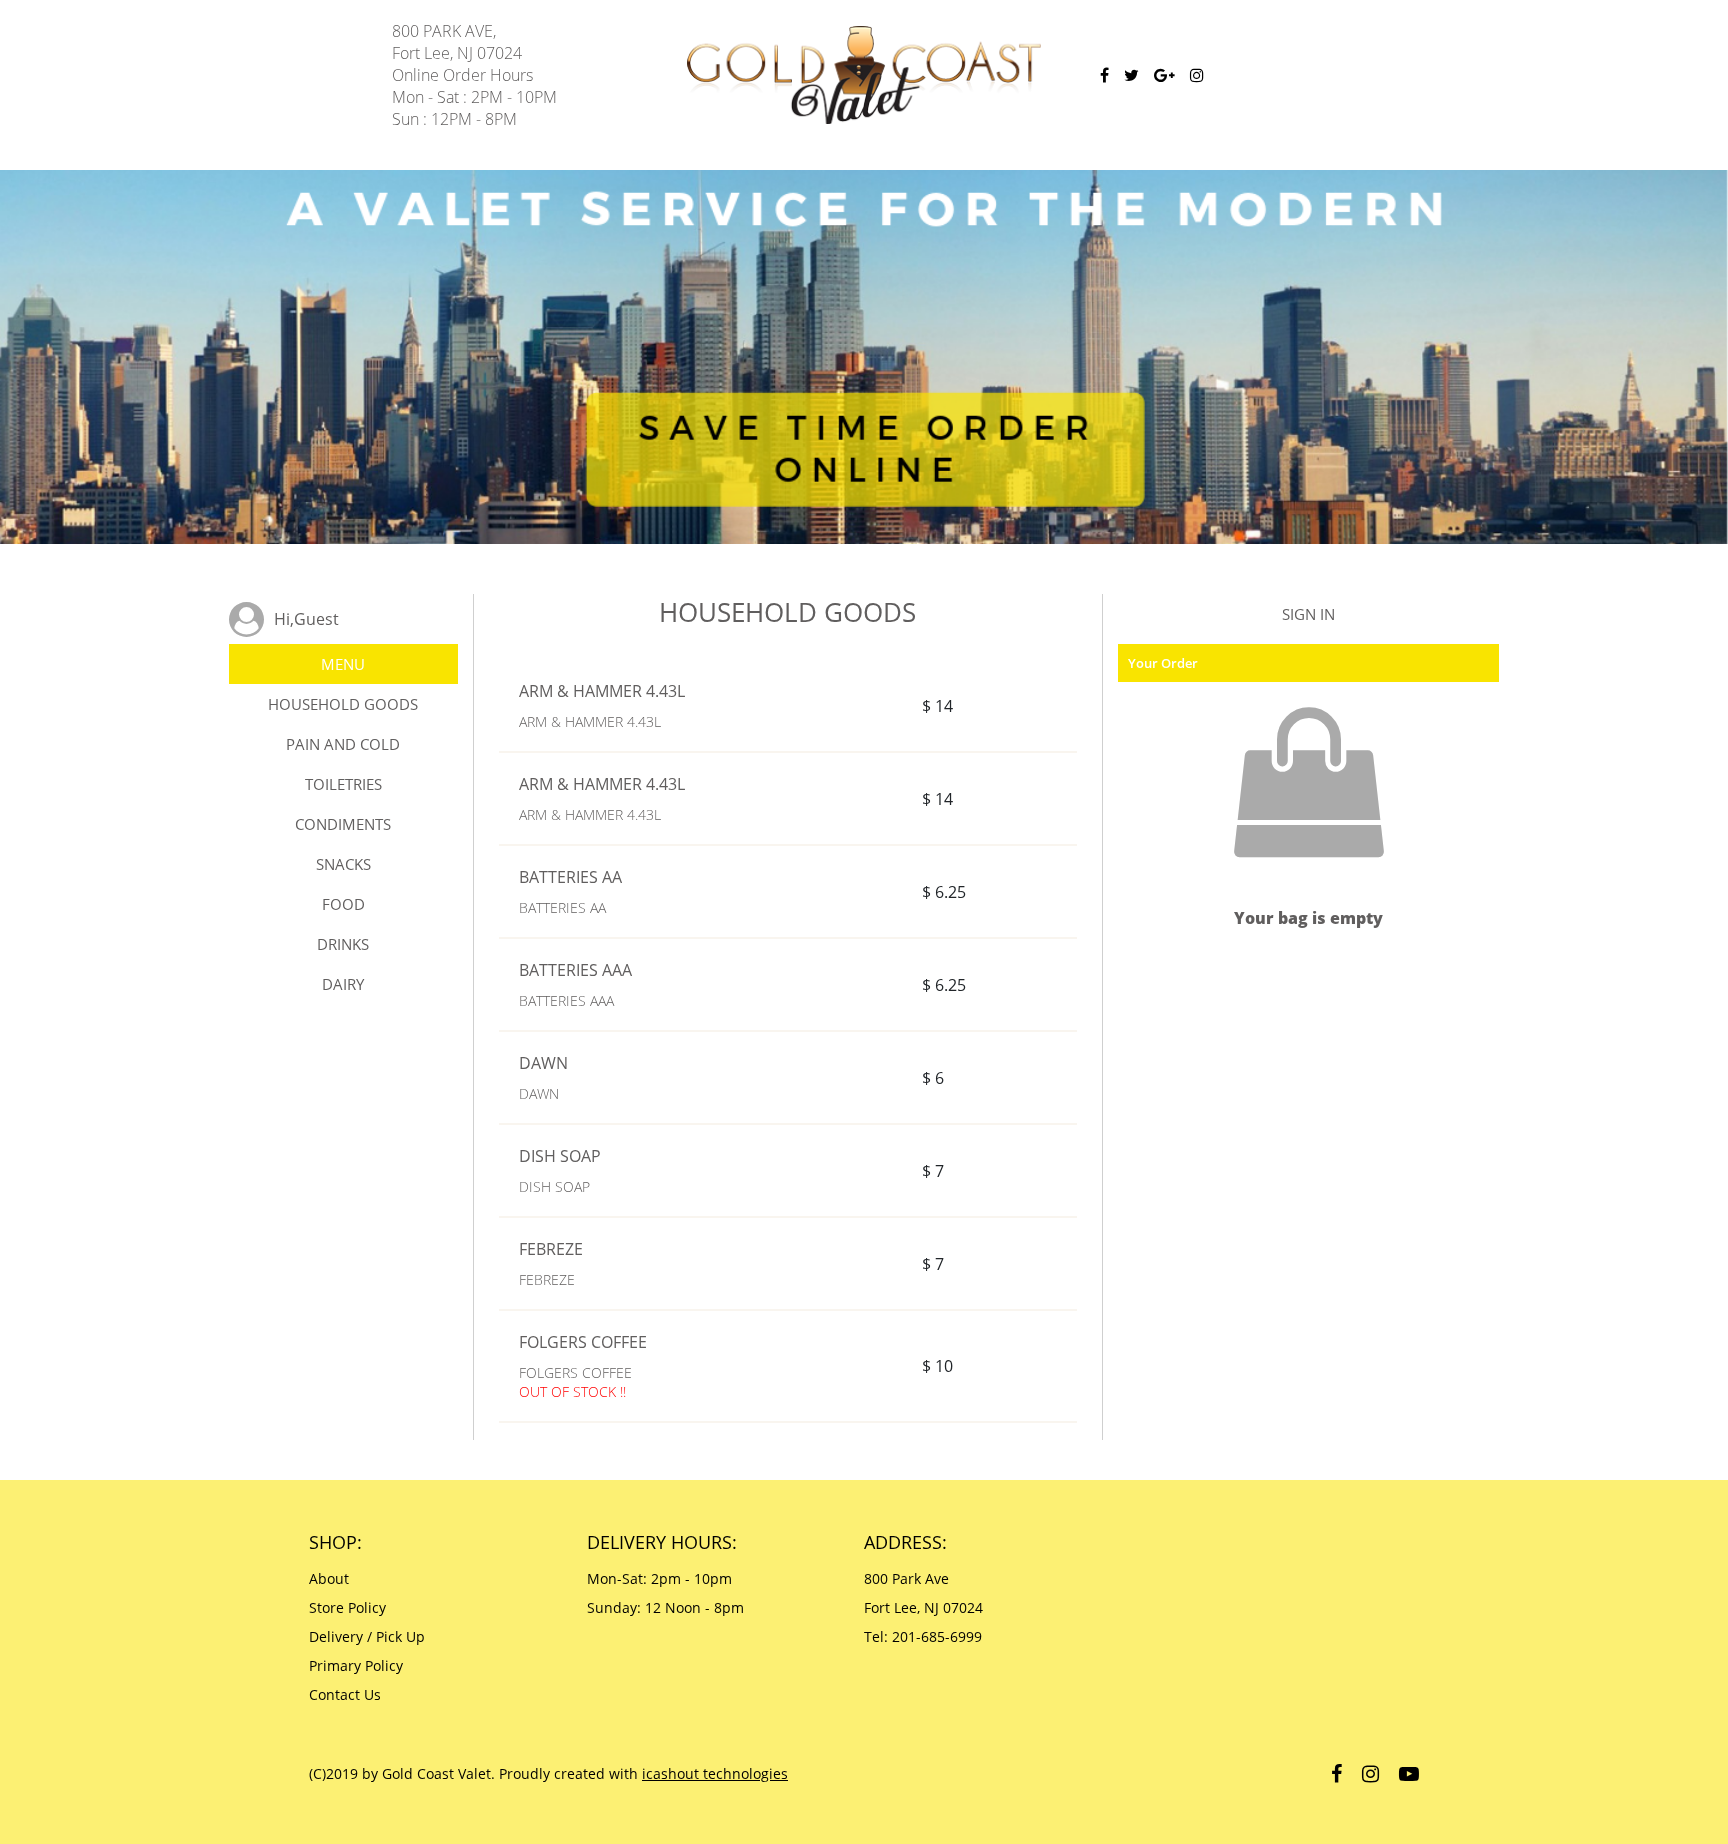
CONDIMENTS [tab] (343, 824)
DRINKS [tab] (343, 944)
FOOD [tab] (343, 904)
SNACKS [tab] (343, 864)
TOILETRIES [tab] (343, 784)
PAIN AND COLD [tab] (343, 744)
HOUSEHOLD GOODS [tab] (343, 704)
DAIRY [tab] (343, 984)
